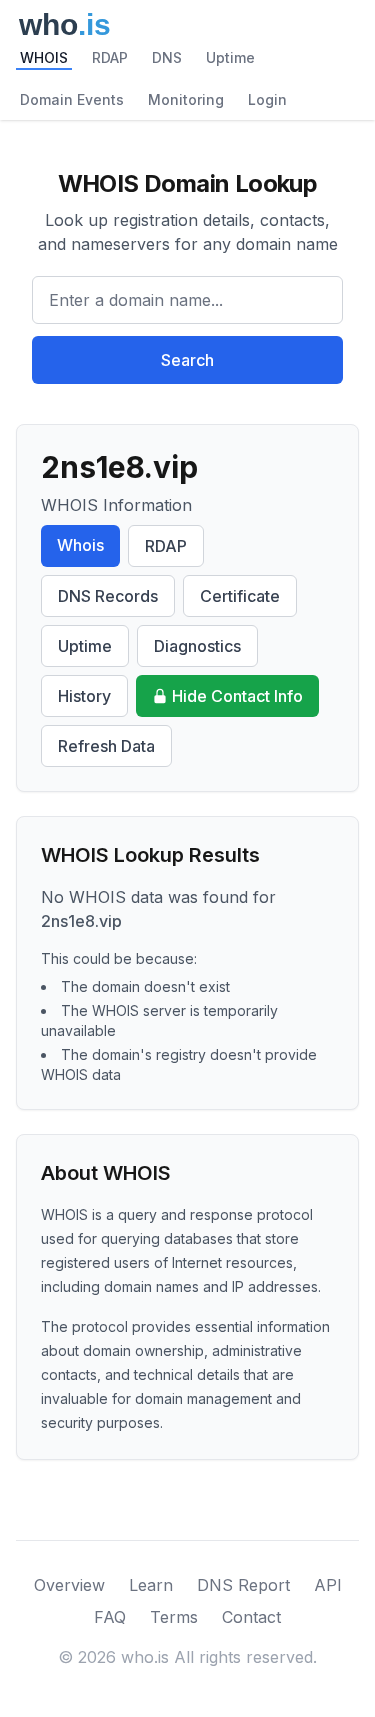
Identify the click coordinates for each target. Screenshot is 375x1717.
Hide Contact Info (237, 696)
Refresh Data (106, 746)
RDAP (110, 57)
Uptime (230, 57)
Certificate (240, 596)
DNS (167, 57)
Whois (80, 545)
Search (187, 360)
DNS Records (108, 596)
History (84, 696)
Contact (251, 1617)
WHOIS (44, 57)
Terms (174, 1617)
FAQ (110, 1617)
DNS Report (243, 1585)
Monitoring (186, 99)
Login (267, 99)
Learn (151, 1585)
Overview (69, 1585)
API (328, 1585)
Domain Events (72, 99)
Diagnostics (197, 646)
